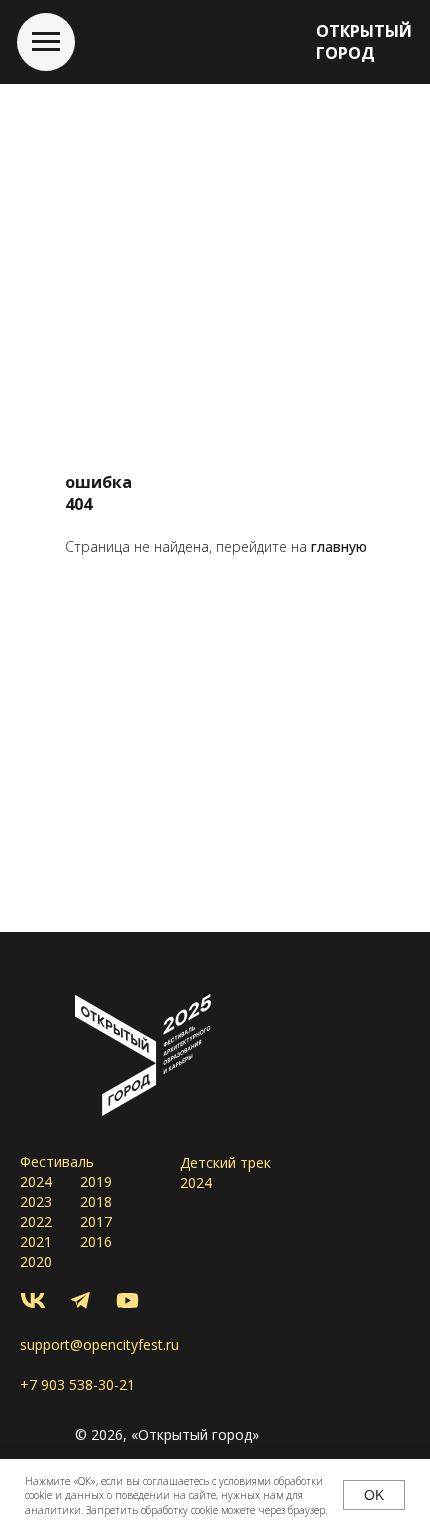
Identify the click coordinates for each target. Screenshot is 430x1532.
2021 (36, 1241)
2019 (96, 1181)
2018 (96, 1201)
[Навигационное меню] (46, 42)
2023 (36, 1201)
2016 (96, 1241)
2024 (36, 1181)
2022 (36, 1221)
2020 (36, 1261)
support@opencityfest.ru (99, 1344)
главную (339, 546)
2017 (96, 1221)
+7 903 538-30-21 (77, 1384)
